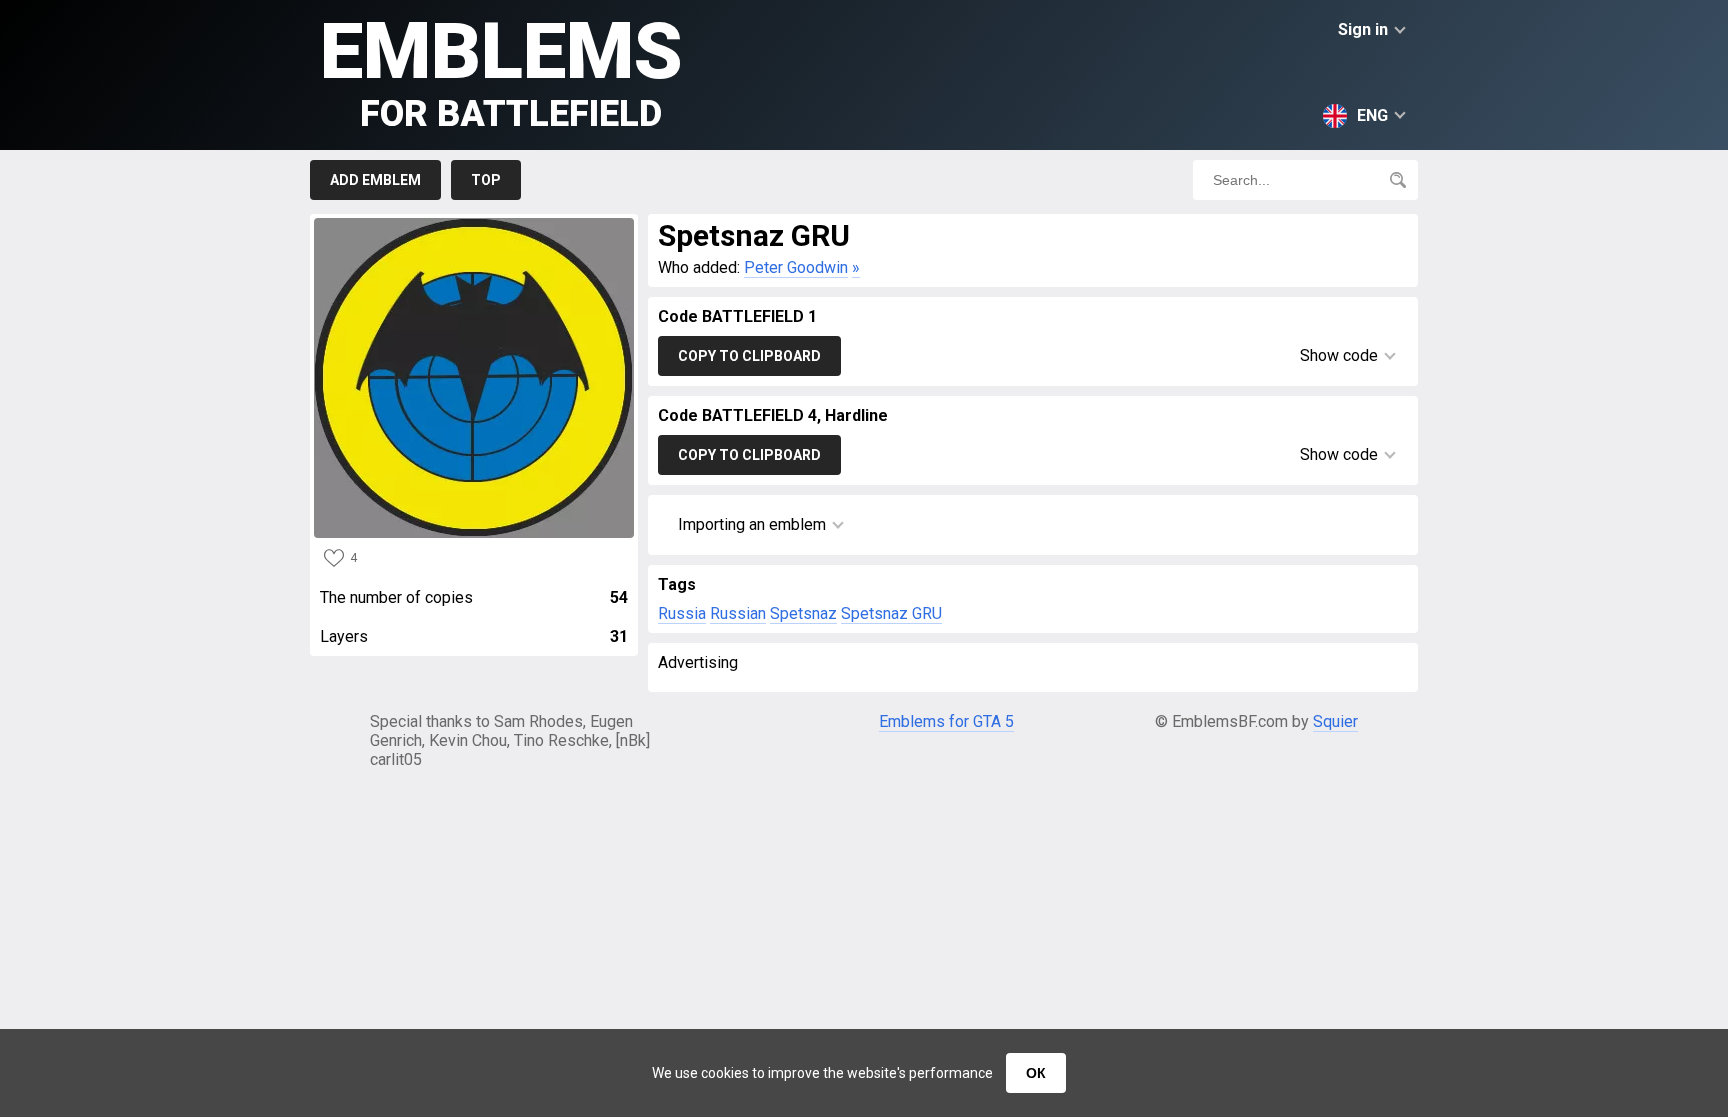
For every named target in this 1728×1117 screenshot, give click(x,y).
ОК (1036, 1073)
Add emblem (375, 180)
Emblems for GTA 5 (946, 721)
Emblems (501, 70)
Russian (738, 613)
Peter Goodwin (796, 267)
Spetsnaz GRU (891, 613)
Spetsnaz (803, 613)
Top (486, 180)
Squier (1335, 721)
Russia (682, 613)
